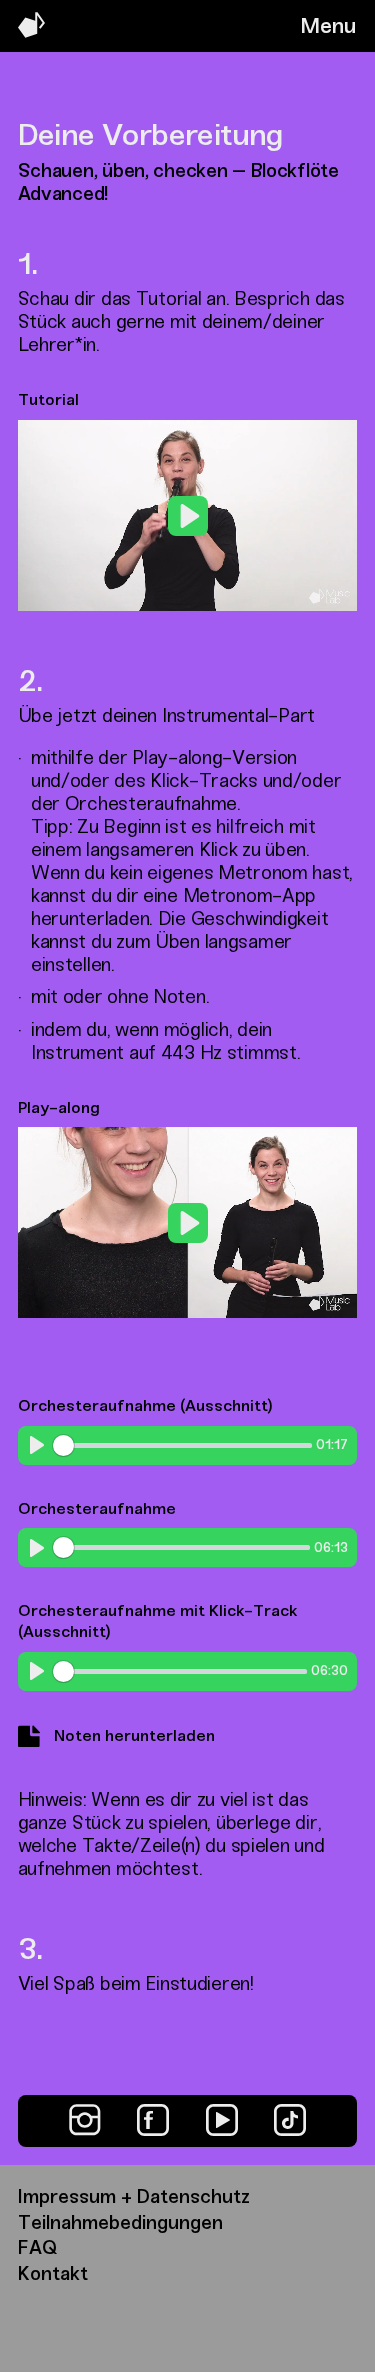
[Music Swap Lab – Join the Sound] (31, 32)
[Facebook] (153, 2120)
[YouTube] (222, 2120)
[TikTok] (290, 2120)
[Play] (37, 1445)
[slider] (138, 586)
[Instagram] (85, 2120)
